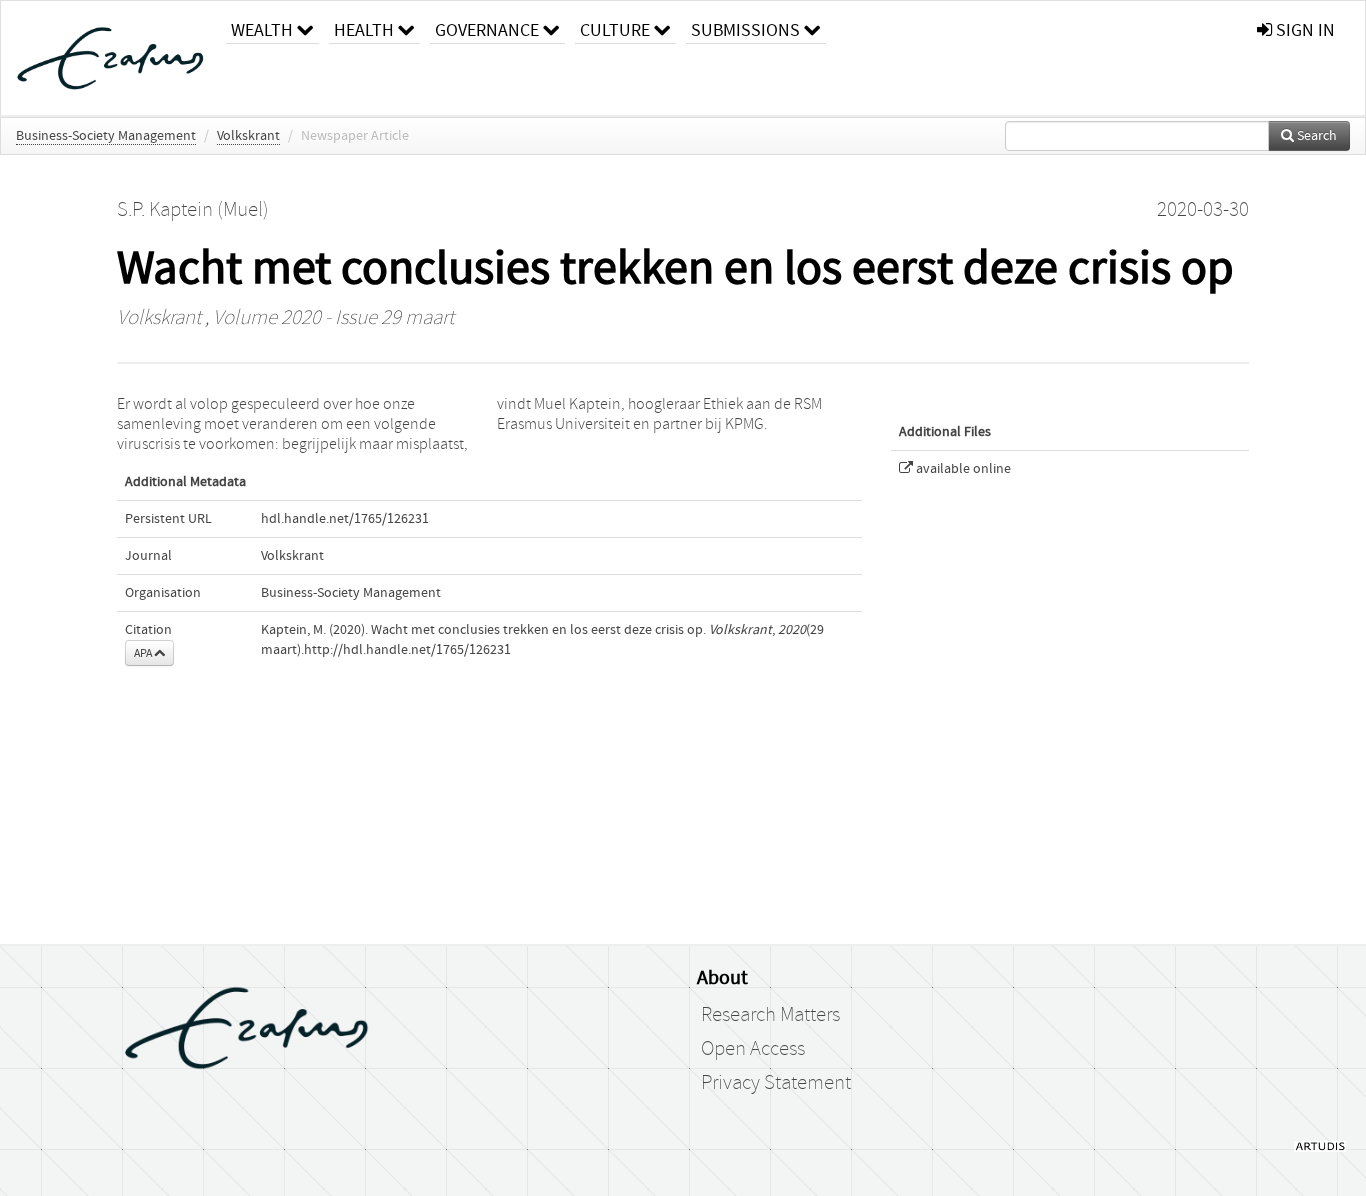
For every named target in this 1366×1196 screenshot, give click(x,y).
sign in (1303, 30)
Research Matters (770, 1015)
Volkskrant (248, 136)
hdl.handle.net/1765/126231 (345, 519)
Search (1315, 136)
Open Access (753, 1049)
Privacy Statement (776, 1083)
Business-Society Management (106, 136)
